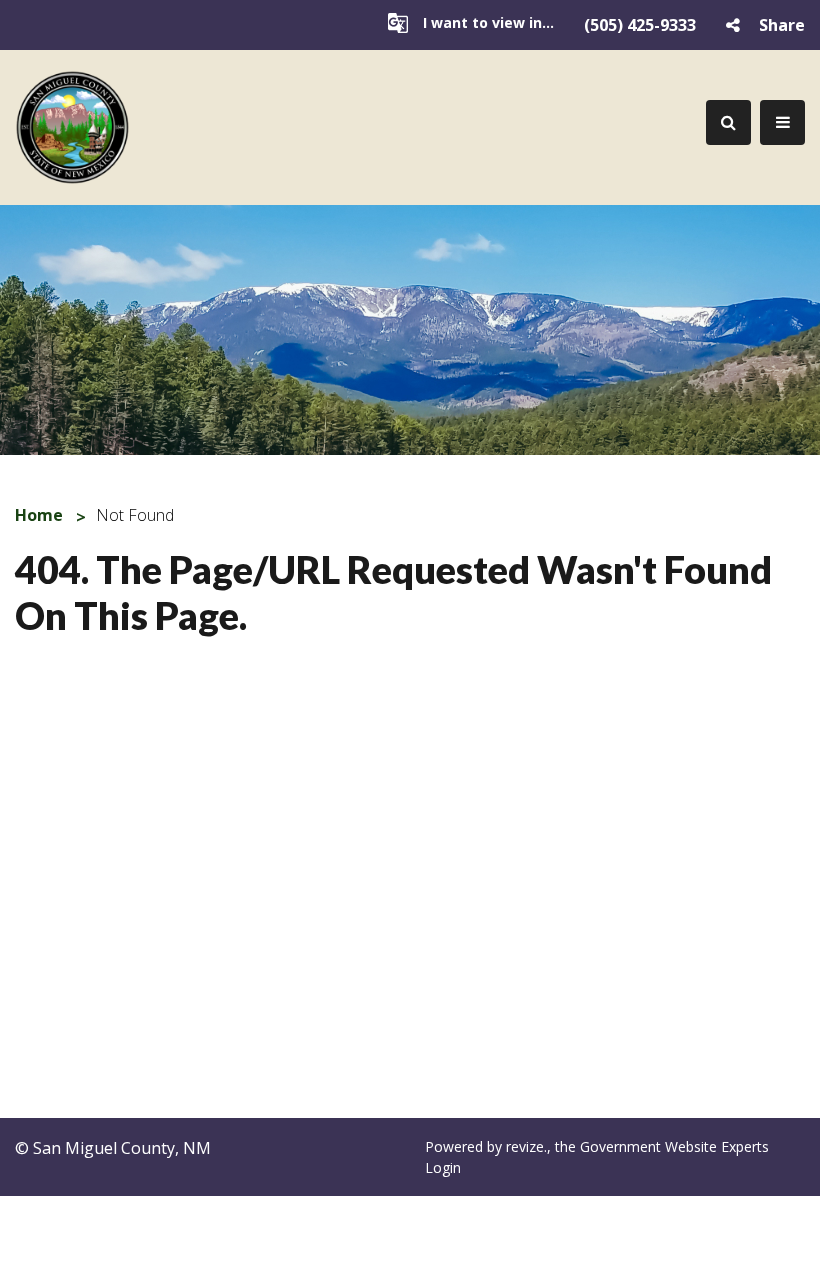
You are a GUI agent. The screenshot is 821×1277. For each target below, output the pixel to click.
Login (443, 1167)
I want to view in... (488, 22)
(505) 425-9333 (640, 25)
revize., (530, 1146)
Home (39, 515)
